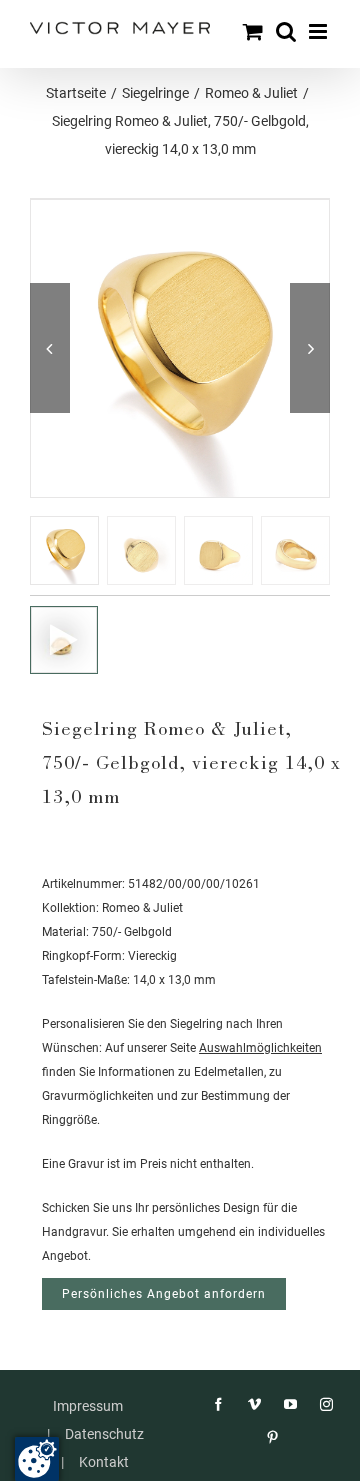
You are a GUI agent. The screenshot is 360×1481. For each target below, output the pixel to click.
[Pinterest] (272, 1437)
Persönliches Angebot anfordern (164, 1294)
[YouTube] (290, 1404)
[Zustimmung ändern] (37, 1459)
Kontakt (104, 1462)
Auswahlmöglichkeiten (260, 1048)
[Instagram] (326, 1404)
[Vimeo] (254, 1404)
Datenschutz (104, 1434)
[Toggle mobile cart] (253, 31)
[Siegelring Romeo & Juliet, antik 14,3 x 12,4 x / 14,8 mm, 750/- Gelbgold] (64, 640)
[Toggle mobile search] (286, 31)
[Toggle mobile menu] (319, 31)
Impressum (88, 1406)
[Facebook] (218, 1404)
